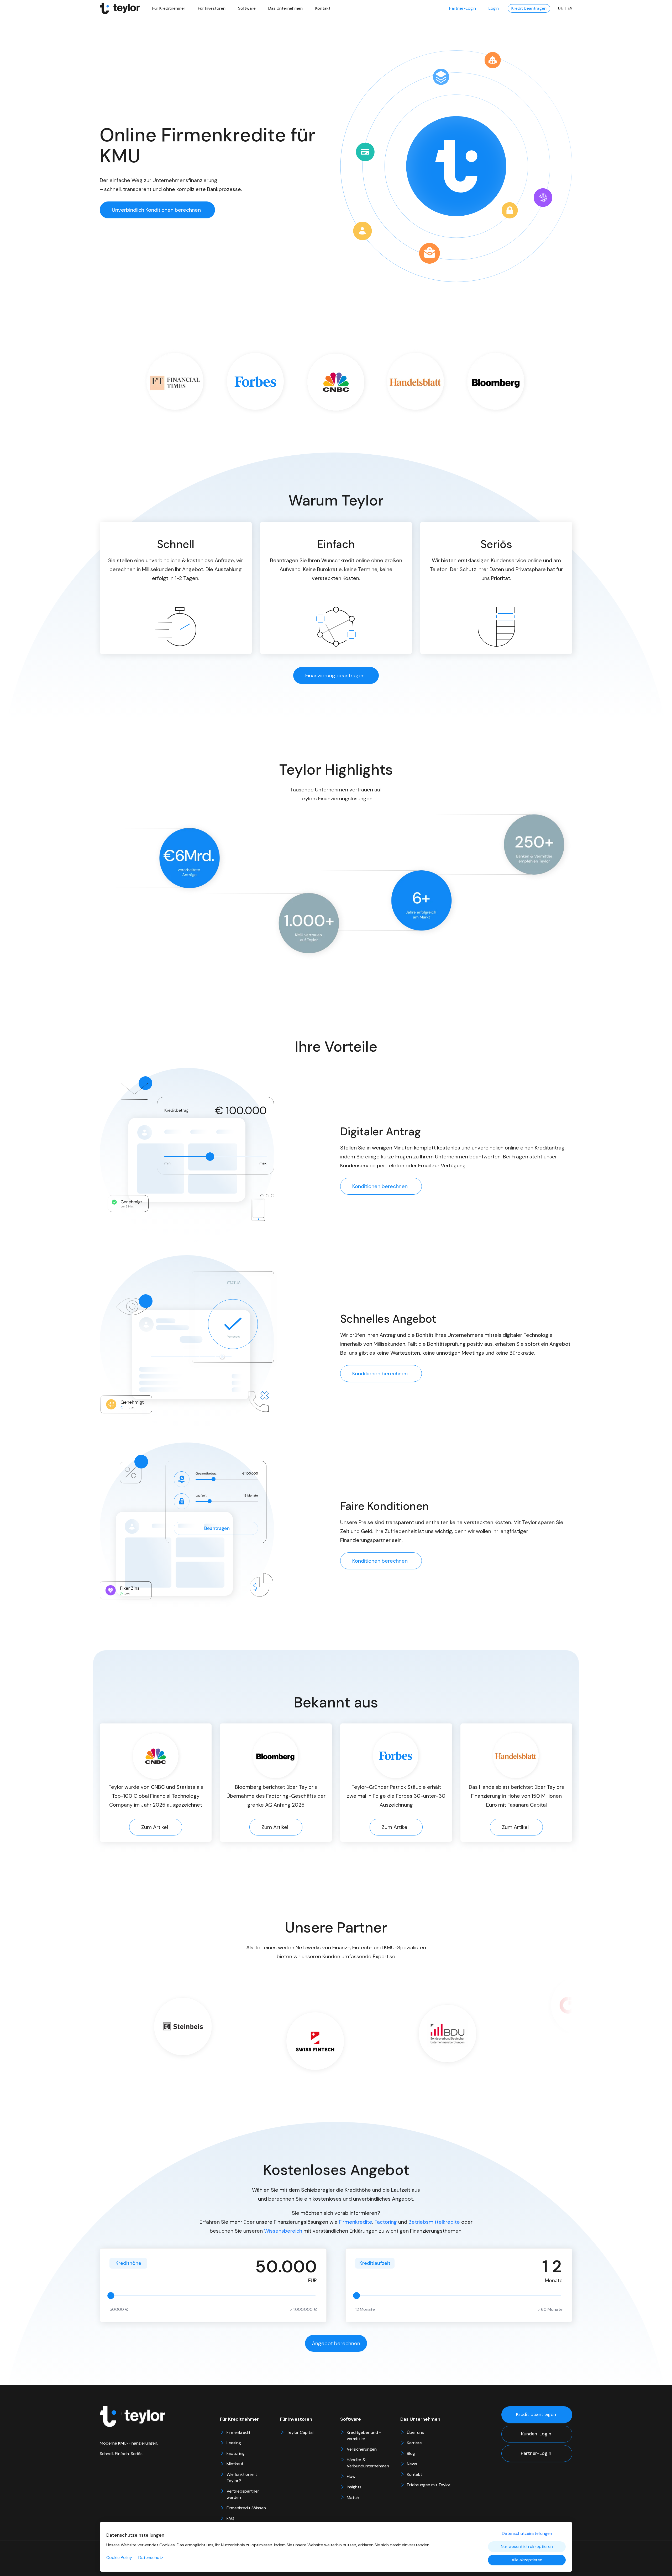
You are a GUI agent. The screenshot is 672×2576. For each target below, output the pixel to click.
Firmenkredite (356, 2222)
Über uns (415, 2432)
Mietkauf (235, 2464)
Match (353, 2497)
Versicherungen (362, 2449)
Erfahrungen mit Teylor (429, 2485)
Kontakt (323, 8)
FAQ (230, 2518)
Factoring (386, 2222)
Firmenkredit (238, 2432)
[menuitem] (463, 8)
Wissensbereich (283, 2231)
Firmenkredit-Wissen (246, 2508)
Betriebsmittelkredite (434, 2222)
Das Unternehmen (285, 8)
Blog (411, 2453)
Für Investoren (212, 8)
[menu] (451, 8)
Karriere (414, 2443)
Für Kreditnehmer (169, 8)
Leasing (234, 2443)
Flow (351, 2476)
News (412, 2464)
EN (570, 8)
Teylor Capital (300, 2432)
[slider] (111, 2296)
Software (247, 8)
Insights (354, 2487)
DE (560, 8)
